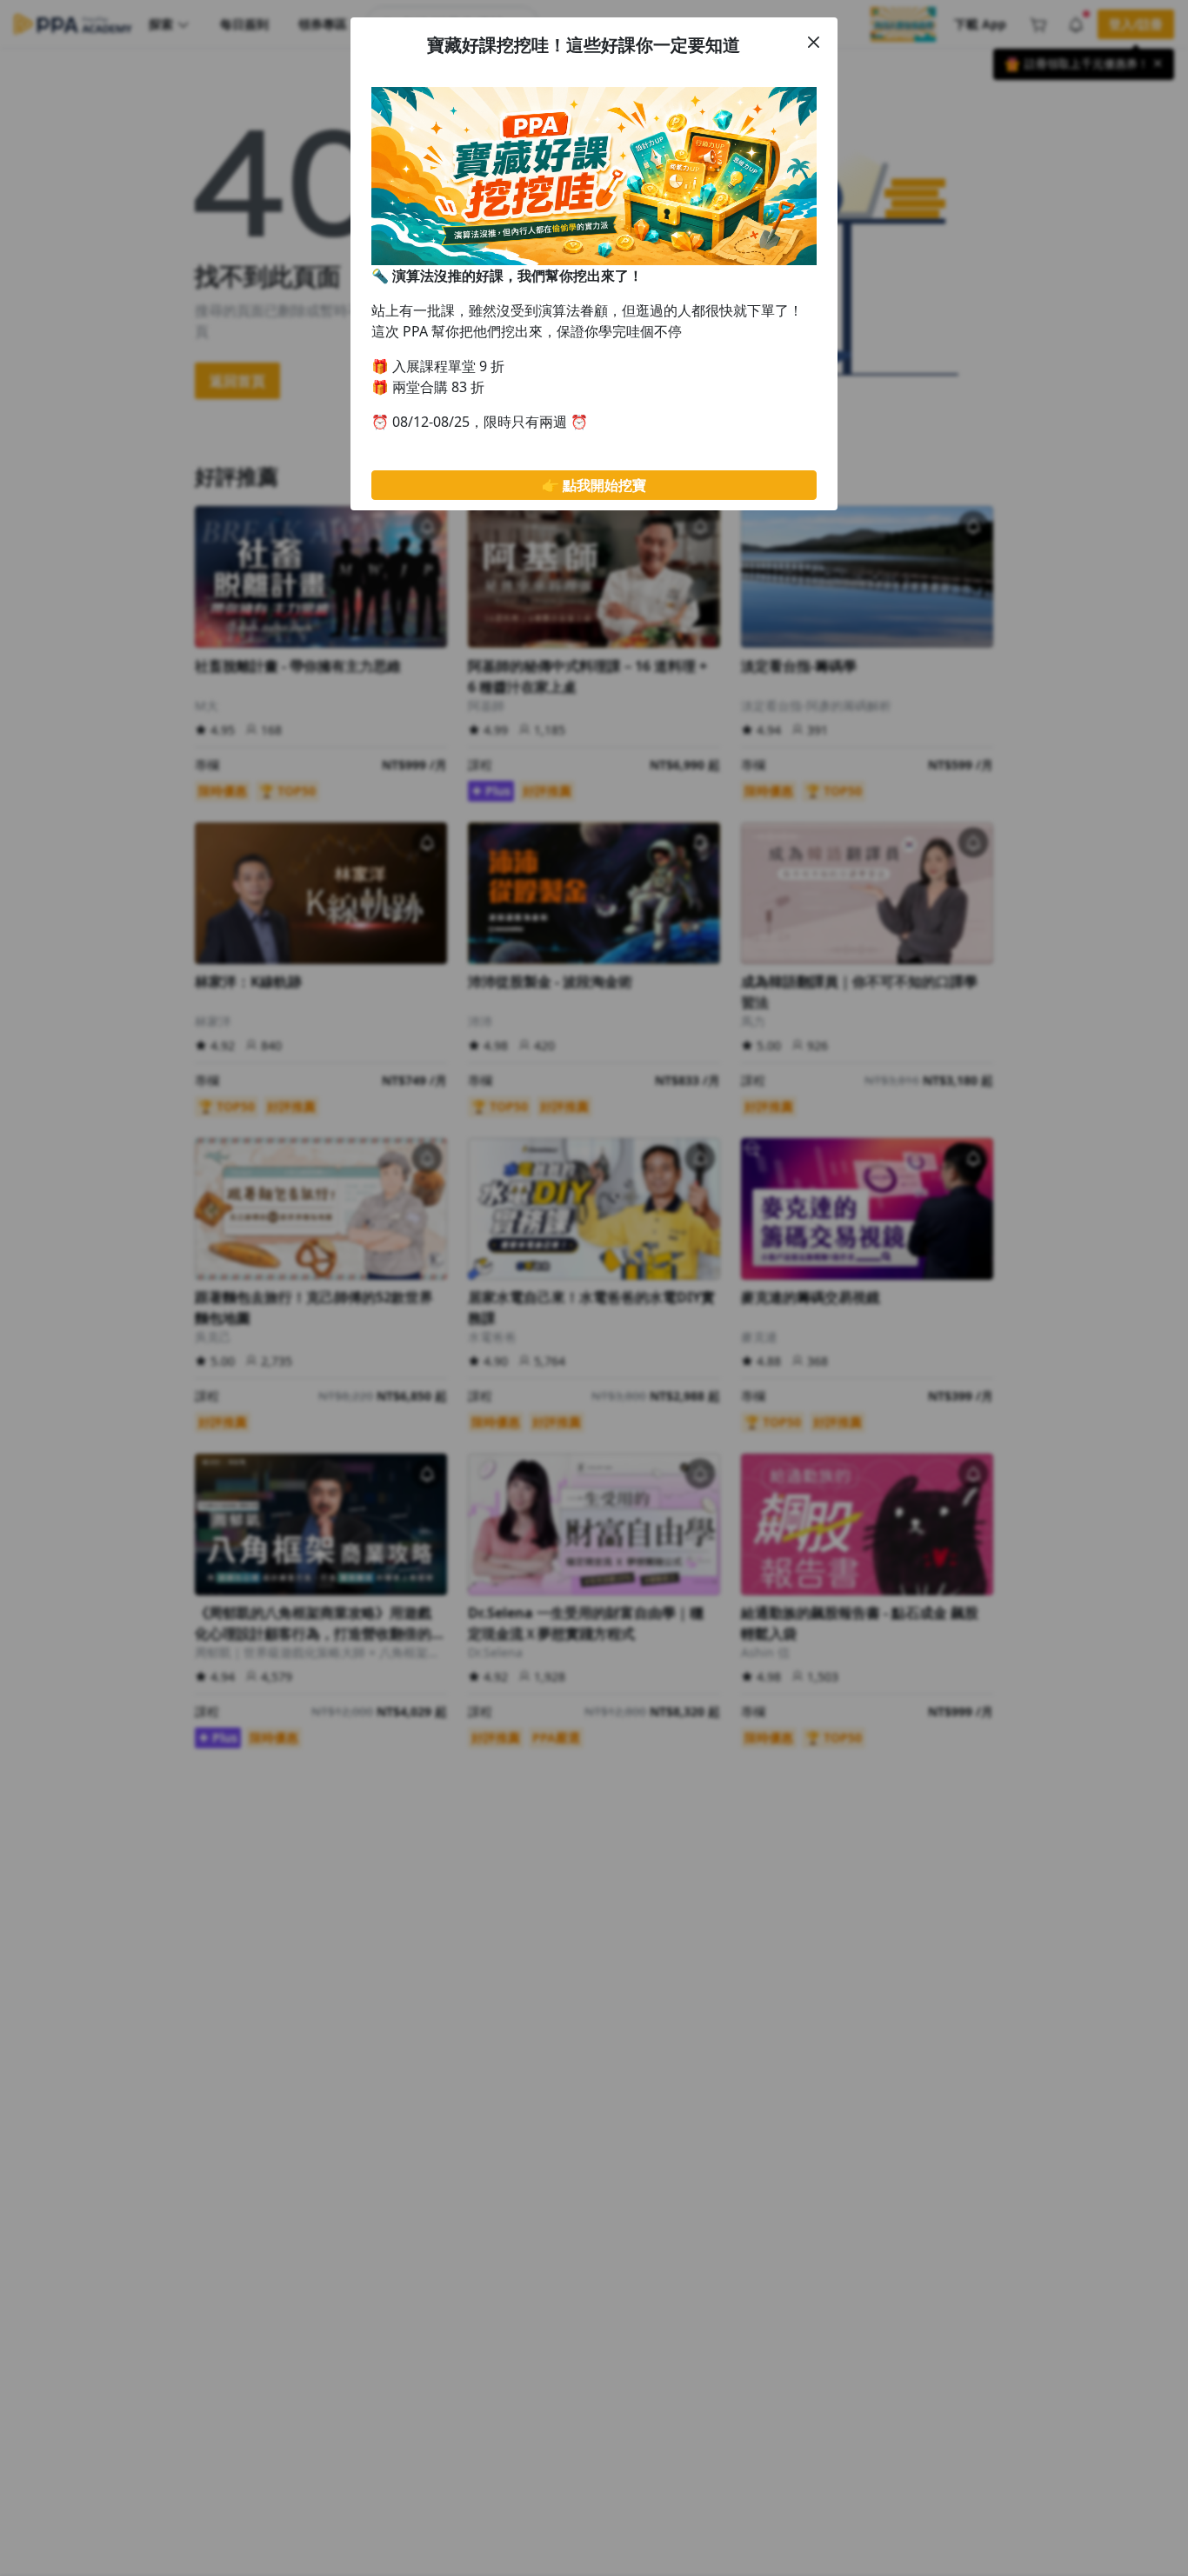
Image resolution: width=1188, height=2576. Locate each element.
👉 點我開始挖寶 (594, 485)
